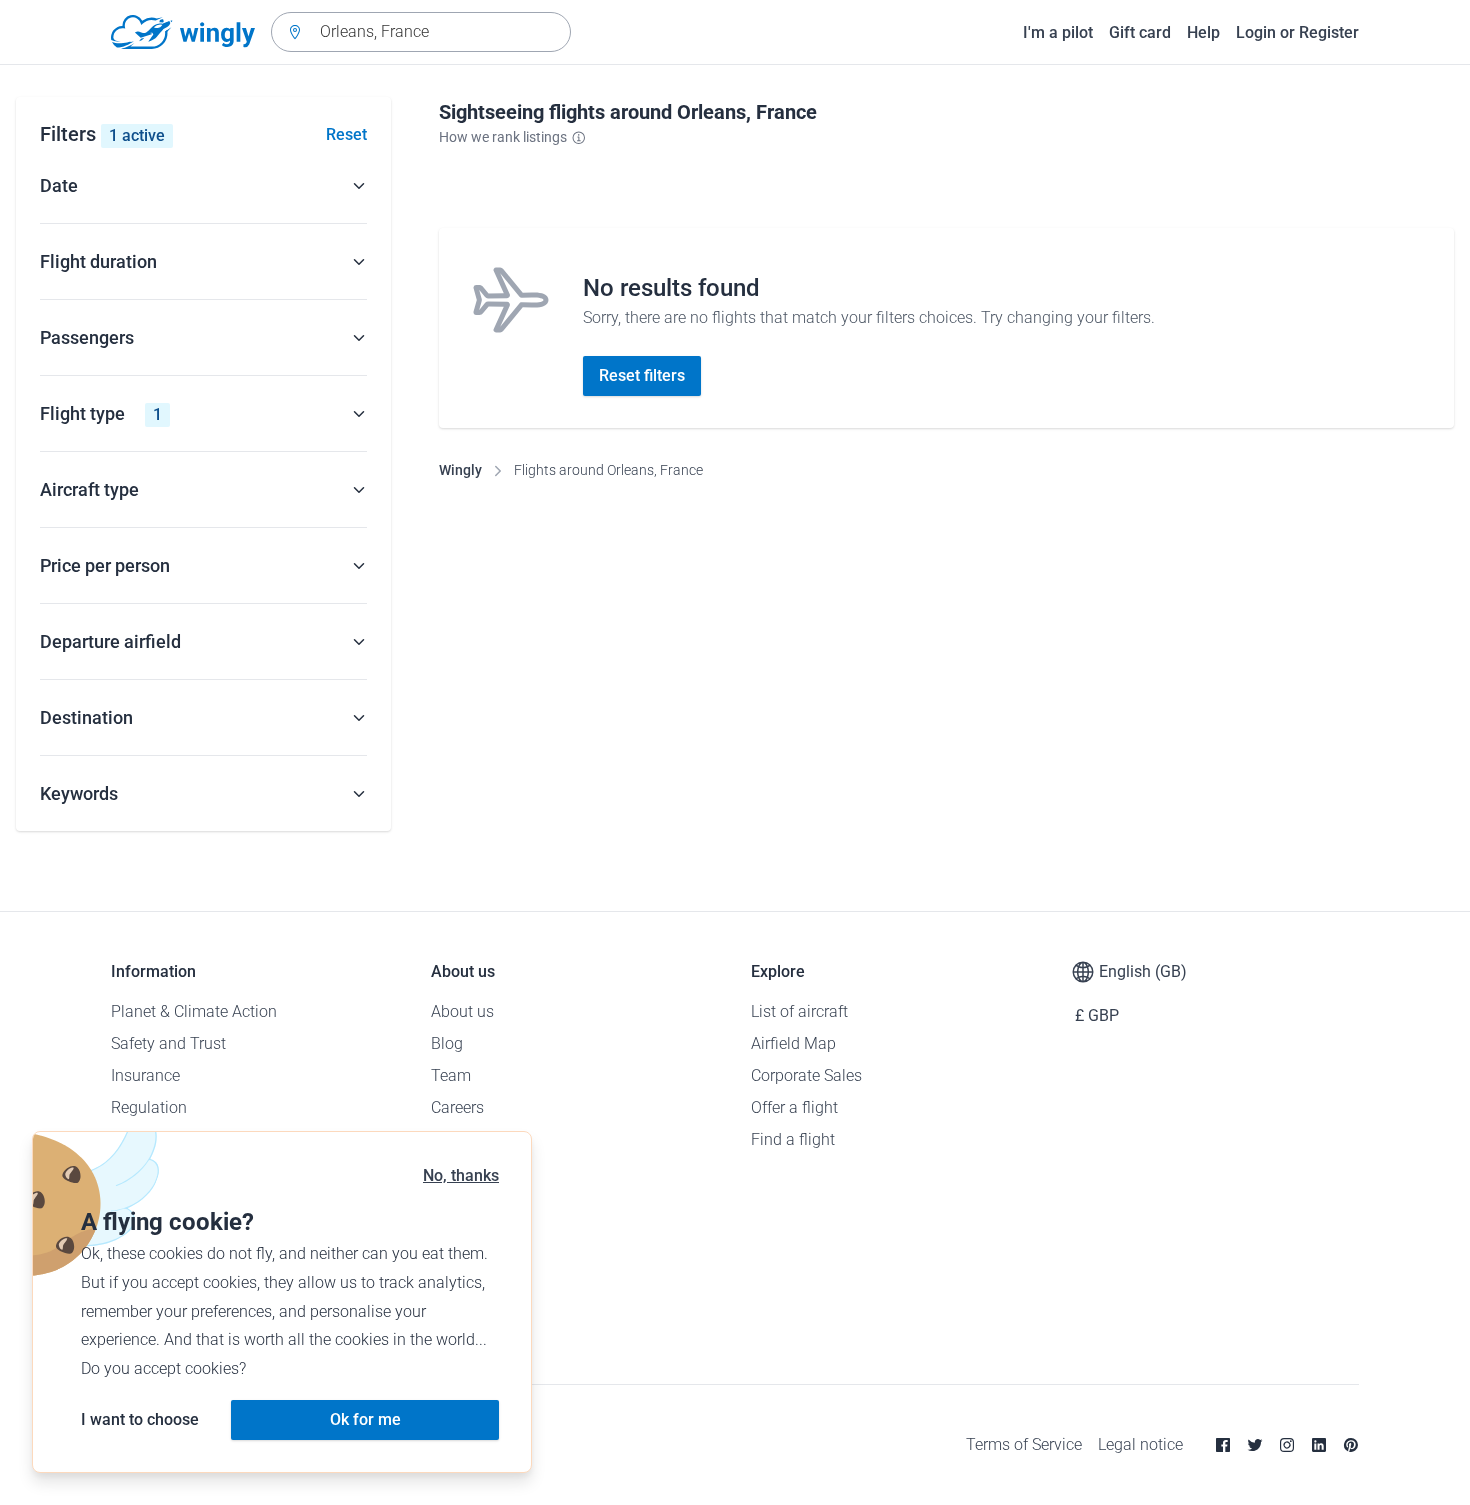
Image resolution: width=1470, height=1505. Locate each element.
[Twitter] (1255, 1445)
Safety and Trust (168, 1043)
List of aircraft (799, 1011)
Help (1203, 32)
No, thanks (461, 1175)
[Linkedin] (1319, 1445)
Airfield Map (793, 1043)
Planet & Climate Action (194, 1011)
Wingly (460, 470)
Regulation (149, 1107)
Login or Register (1297, 32)
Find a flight (793, 1139)
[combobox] (421, 32)
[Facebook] (1223, 1445)
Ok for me (365, 1419)
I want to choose (140, 1419)
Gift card (1140, 32)
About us (462, 1011)
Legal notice (1140, 1444)
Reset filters (642, 375)
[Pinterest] (1351, 1445)
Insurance (145, 1075)
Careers (457, 1107)
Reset (346, 134)
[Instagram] (1287, 1445)
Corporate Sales (806, 1075)
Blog (447, 1043)
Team (451, 1075)
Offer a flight (794, 1107)
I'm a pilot (1058, 32)
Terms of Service (1024, 1444)
